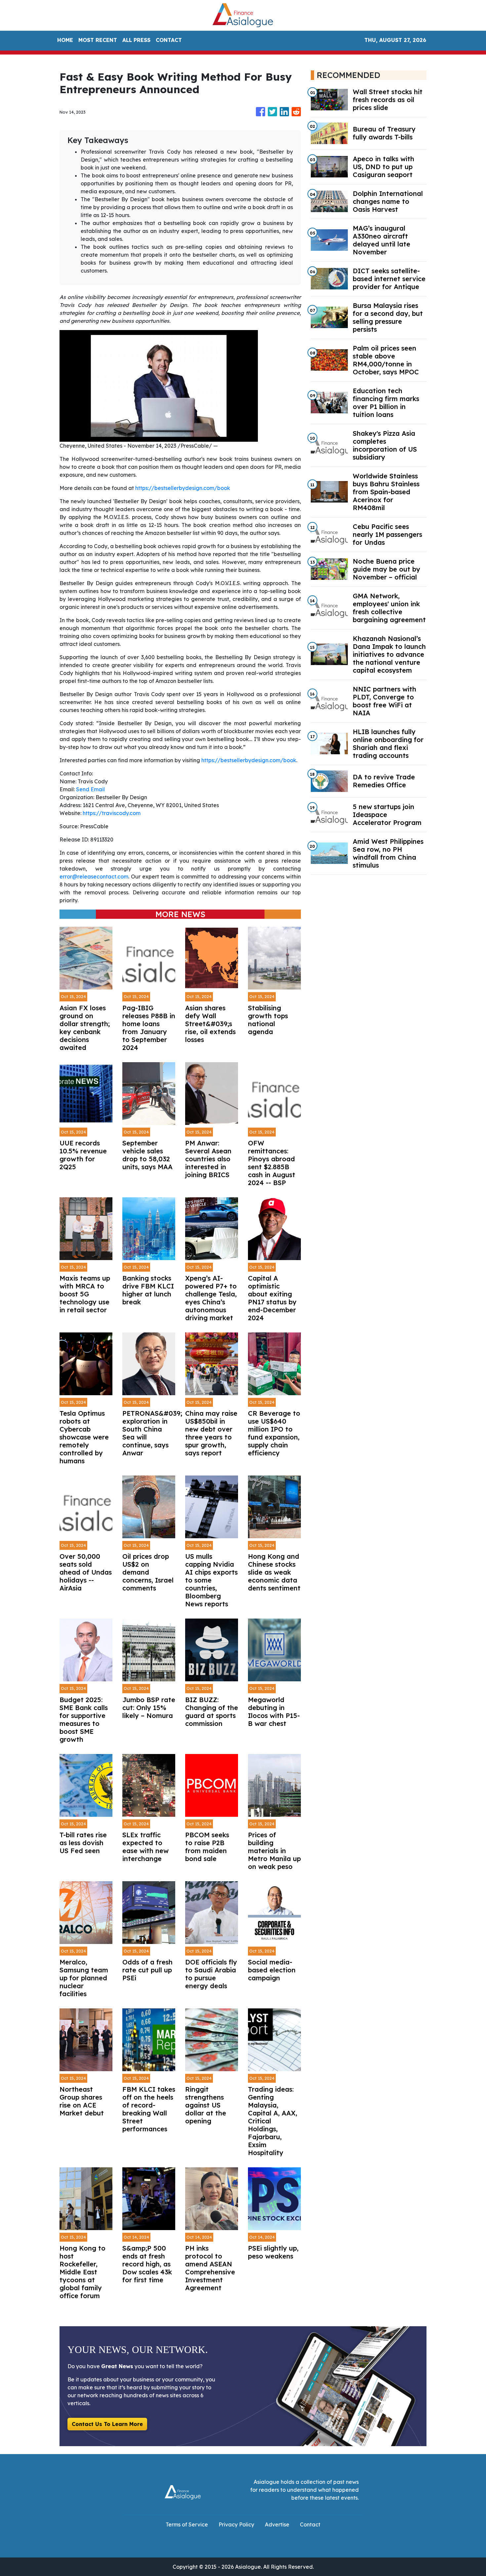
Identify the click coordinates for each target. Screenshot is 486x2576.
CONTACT (169, 40)
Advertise (277, 2524)
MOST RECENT (98, 40)
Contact (310, 2524)
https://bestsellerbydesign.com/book (183, 488)
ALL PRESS (136, 40)
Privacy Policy (236, 2524)
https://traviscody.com (112, 813)
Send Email (90, 789)
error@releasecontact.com (94, 877)
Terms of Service (187, 2524)
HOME (65, 40)
